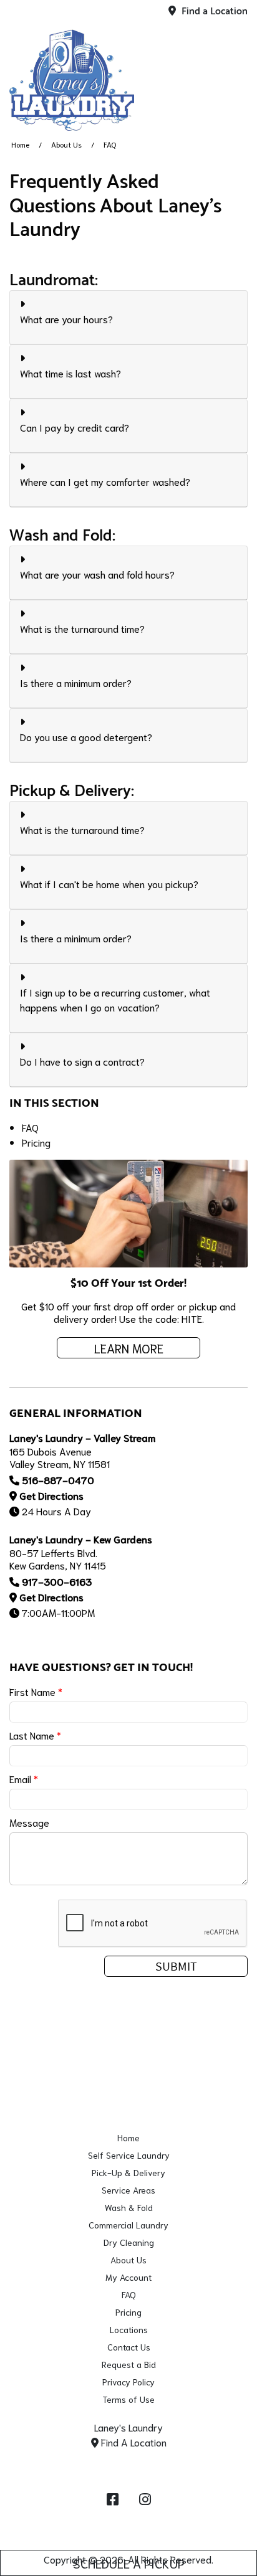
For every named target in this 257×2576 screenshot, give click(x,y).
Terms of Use (128, 2399)
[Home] (72, 80)
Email (24, 1778)
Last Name (35, 1735)
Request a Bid (129, 2364)
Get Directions (51, 1495)
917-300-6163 (57, 1581)
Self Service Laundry (129, 2155)
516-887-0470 (58, 1480)
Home (20, 144)
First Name (36, 1691)
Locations (129, 2329)
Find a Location (213, 12)
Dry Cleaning (129, 2242)
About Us (66, 144)
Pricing (36, 1142)
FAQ (30, 1127)
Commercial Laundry (128, 2225)
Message (29, 1822)
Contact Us (129, 2347)
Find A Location (133, 2442)
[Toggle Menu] (234, 78)
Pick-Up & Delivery (128, 2172)
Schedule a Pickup (129, 2563)
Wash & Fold (129, 2207)
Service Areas (128, 2190)
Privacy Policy (128, 2382)
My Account (128, 2277)
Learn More (129, 1348)
